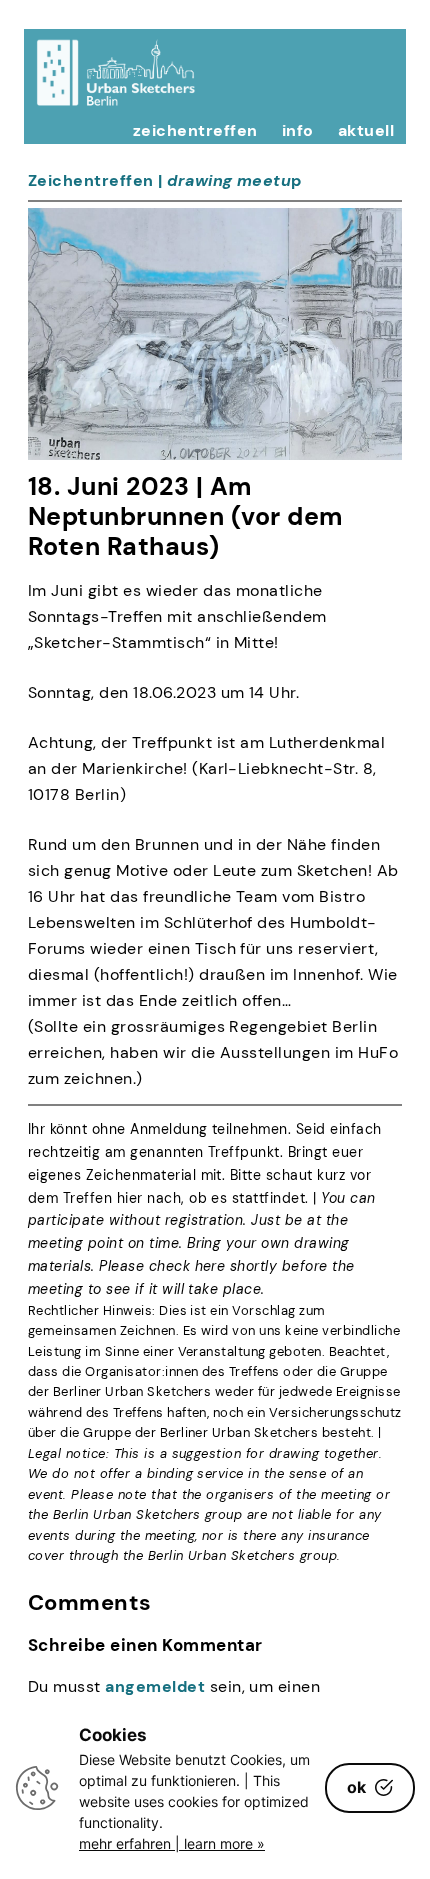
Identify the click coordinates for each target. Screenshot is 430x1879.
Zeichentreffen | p (165, 180)
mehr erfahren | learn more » (172, 1843)
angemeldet (155, 1686)
